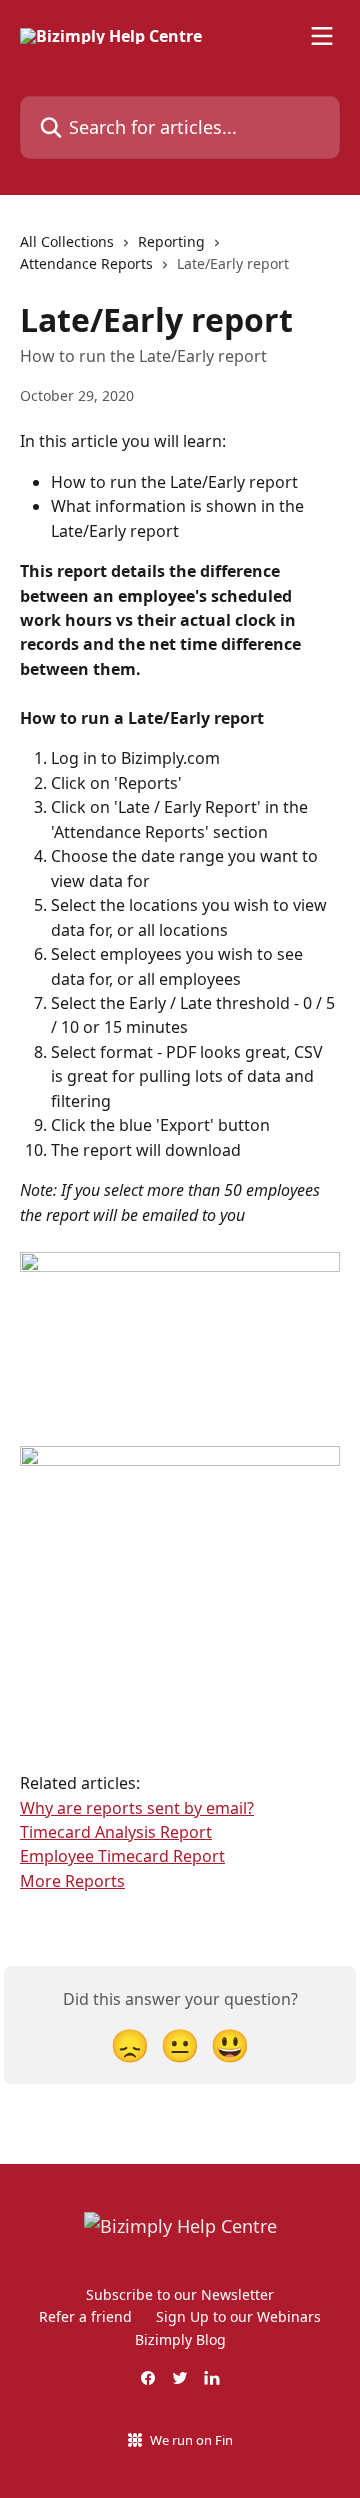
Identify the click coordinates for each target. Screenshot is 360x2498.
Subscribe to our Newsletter (180, 2294)
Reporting (171, 241)
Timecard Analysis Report (116, 1832)
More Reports (72, 1881)
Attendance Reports (86, 263)
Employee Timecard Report (122, 1856)
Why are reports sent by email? (137, 1808)
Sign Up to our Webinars (238, 2316)
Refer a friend (85, 2316)
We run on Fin (191, 2440)
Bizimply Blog (180, 2339)
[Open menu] (322, 36)
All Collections (67, 241)
